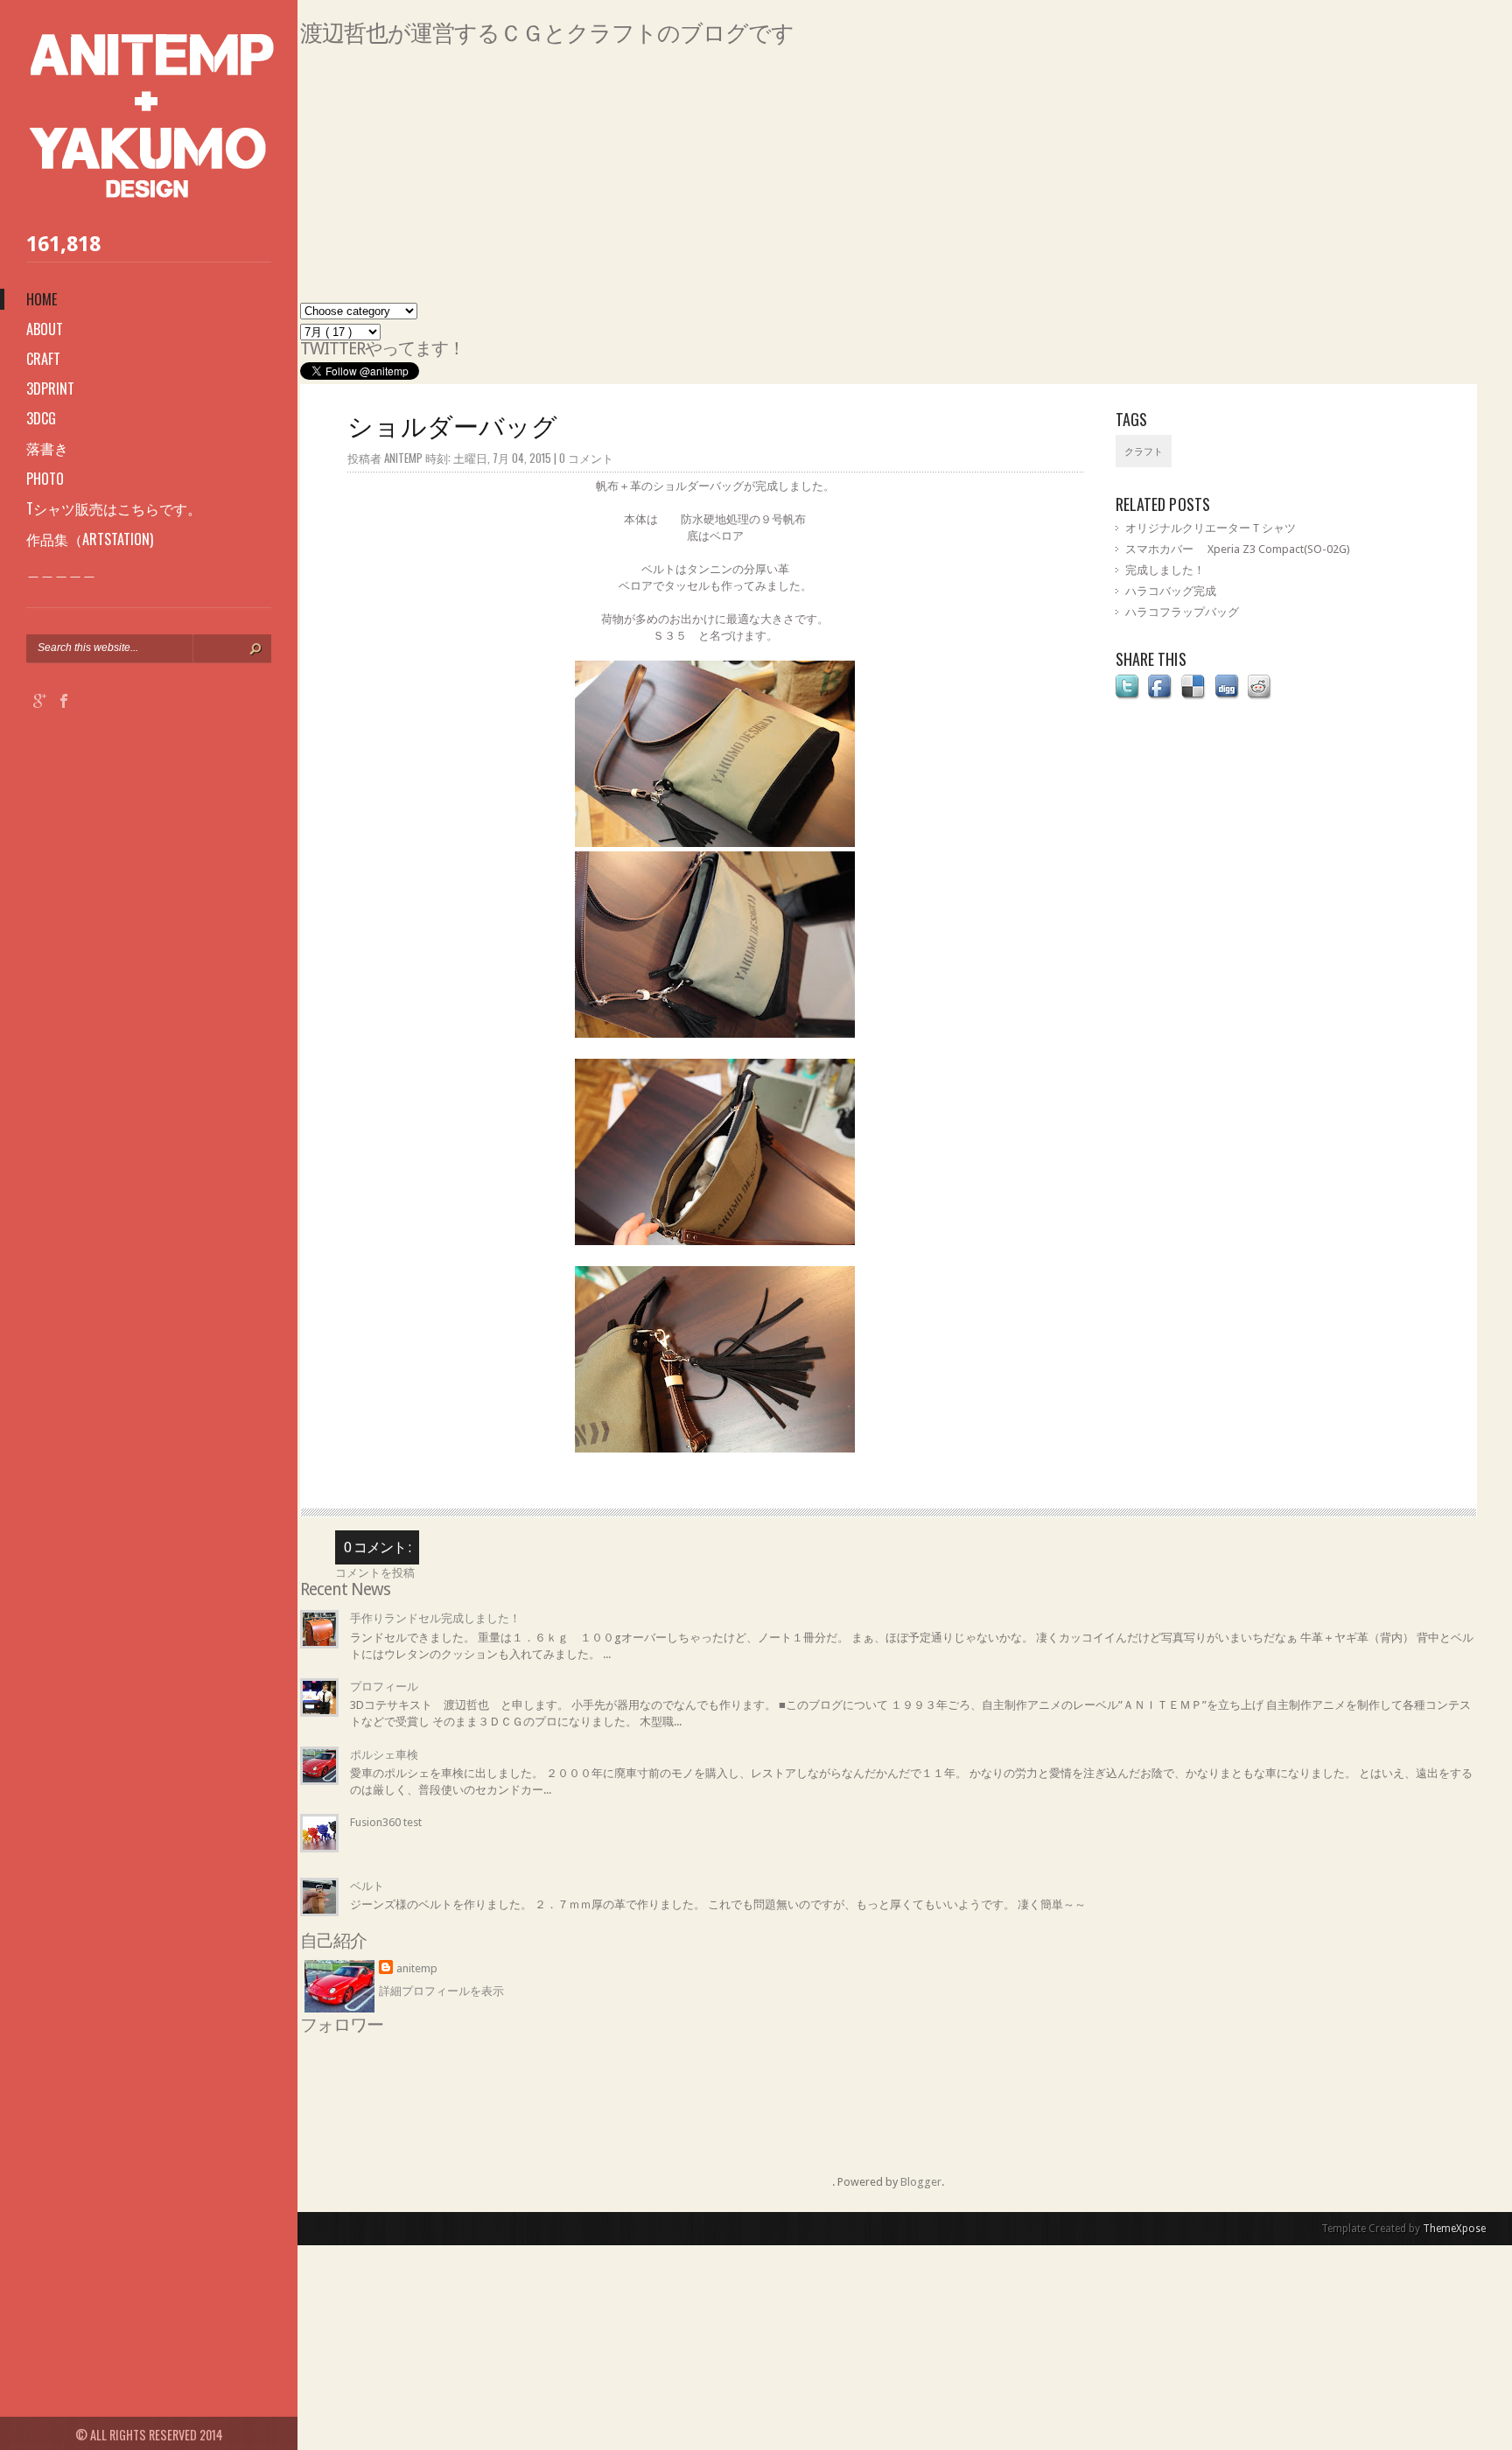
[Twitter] (87, 703)
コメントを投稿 (375, 1573)
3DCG (41, 418)
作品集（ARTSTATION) (90, 539)
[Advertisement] (825, 180)
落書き (47, 448)
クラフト (1144, 452)
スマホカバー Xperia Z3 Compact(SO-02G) (1238, 549)
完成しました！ (1165, 570)
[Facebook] (64, 703)
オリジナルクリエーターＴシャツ (1211, 528)
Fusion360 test (386, 1822)
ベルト (367, 1886)
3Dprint (50, 388)
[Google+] (40, 703)
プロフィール (384, 1687)
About (45, 329)
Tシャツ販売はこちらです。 (114, 508)
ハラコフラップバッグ (1182, 612)
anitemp (417, 1968)
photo (45, 479)
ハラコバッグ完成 (1171, 591)
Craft (43, 359)
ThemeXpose (1454, 2229)
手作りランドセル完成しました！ (435, 1618)
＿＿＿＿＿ (61, 570)
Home (42, 299)
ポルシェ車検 (384, 1755)
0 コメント (586, 458)
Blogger (921, 2182)
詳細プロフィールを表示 (441, 1991)
